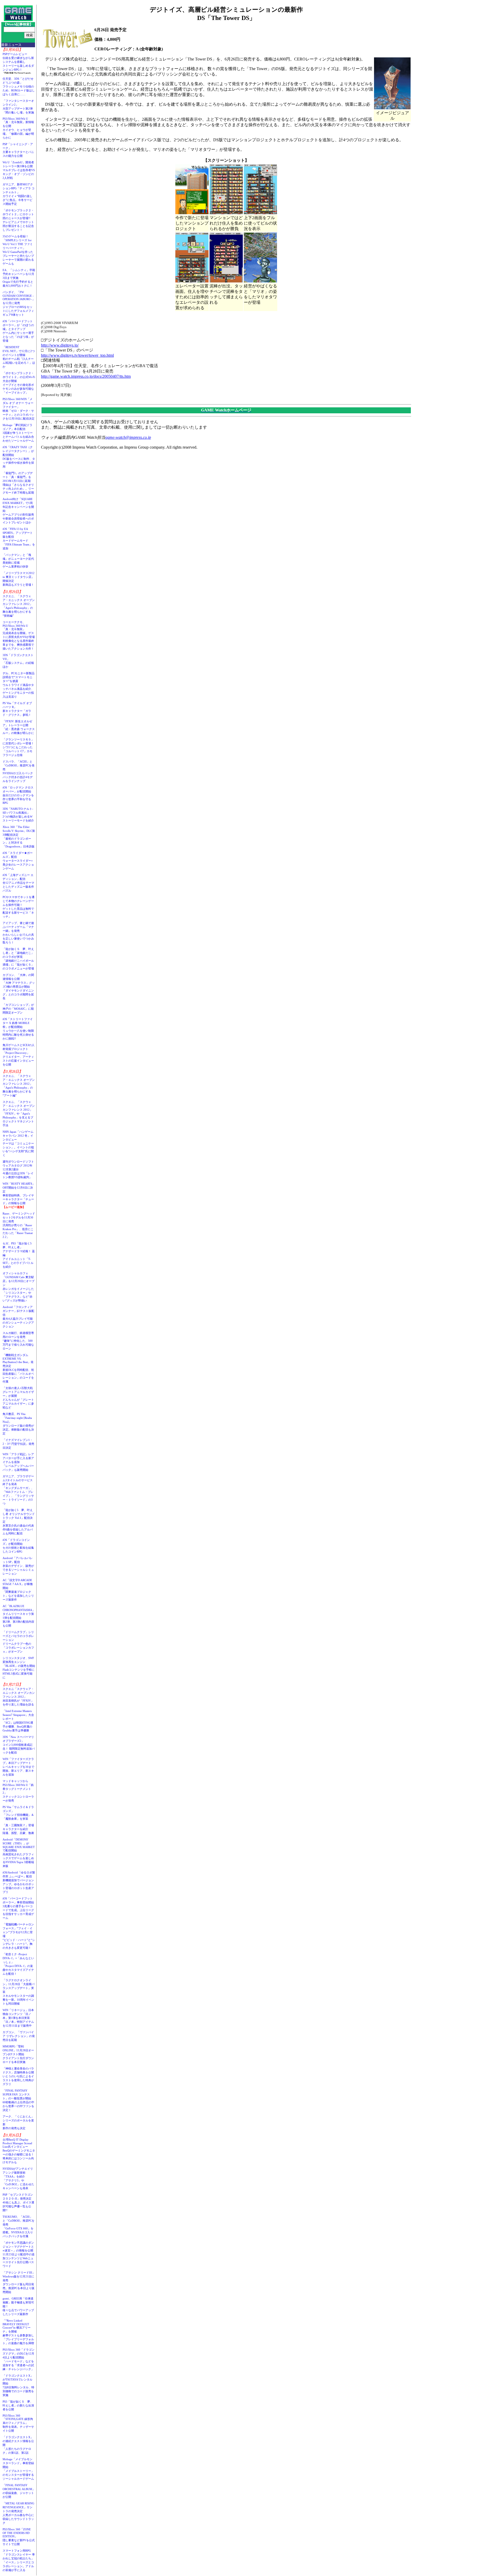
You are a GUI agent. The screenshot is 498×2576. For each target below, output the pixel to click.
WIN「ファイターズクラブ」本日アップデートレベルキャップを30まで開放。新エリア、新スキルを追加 (18, 1767)
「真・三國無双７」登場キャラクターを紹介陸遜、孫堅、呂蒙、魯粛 (18, 1829)
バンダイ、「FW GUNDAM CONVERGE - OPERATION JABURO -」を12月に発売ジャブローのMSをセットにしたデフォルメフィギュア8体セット (19, 303)
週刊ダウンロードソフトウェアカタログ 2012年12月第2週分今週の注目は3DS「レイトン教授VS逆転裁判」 (18, 1169)
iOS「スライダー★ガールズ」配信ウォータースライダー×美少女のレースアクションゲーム (18, 861)
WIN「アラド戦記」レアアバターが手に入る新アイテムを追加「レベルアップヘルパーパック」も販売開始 (18, 1462)
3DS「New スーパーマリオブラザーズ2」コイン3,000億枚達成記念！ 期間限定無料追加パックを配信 (19, 1745)
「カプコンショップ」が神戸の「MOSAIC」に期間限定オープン (18, 1009)
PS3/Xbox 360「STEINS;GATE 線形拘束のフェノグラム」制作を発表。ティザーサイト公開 (18, 2423)
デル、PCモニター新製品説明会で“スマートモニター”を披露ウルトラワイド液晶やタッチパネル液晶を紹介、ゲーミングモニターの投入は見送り (19, 685)
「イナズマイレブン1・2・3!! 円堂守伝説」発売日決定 (18, 1444)
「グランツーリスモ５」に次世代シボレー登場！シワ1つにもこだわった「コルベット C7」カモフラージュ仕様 (18, 747)
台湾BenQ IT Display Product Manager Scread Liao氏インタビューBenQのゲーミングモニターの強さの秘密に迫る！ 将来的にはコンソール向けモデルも (20, 2151)
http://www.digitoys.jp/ (60, 345)
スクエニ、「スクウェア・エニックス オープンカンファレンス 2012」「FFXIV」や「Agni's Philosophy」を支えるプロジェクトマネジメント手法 (19, 1114)
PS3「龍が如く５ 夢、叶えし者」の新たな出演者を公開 (18, 2405)
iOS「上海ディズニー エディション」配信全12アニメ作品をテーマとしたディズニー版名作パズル (18, 883)
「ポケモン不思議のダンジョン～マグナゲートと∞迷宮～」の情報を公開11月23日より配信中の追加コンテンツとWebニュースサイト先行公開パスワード (19, 2254)
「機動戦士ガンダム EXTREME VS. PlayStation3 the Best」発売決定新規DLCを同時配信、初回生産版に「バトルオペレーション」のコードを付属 (18, 1368)
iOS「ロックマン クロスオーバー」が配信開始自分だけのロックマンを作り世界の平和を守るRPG (18, 795)
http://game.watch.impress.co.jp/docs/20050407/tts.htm (86, 376)
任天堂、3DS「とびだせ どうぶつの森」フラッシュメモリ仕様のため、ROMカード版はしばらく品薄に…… (19, 86)
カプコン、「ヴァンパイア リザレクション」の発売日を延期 (19, 2036)
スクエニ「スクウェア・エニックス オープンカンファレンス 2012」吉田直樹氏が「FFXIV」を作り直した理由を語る (19, 1697)
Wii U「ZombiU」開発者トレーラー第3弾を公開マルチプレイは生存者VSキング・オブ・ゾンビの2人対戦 (19, 170)
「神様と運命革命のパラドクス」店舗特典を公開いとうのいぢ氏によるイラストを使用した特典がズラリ (18, 2076)
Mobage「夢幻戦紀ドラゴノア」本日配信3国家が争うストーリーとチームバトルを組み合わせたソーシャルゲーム (18, 433)
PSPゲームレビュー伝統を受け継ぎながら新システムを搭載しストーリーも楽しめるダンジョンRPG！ (18, 62)
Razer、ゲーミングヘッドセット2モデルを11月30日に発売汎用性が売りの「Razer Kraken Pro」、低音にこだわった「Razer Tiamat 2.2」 (19, 1225)
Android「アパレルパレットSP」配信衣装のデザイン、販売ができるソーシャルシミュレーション (18, 1566)
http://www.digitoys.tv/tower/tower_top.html (77, 355)
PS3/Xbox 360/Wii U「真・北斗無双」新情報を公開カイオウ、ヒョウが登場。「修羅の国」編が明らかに (18, 128)
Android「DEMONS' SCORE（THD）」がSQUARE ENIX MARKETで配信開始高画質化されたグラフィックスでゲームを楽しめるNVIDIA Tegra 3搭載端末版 (19, 1853)
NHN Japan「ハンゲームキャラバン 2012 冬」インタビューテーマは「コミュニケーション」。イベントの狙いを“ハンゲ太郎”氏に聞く (18, 1143)
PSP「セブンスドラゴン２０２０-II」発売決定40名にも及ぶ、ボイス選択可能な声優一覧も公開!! (18, 2202)
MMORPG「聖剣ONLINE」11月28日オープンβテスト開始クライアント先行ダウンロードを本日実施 (18, 2054)
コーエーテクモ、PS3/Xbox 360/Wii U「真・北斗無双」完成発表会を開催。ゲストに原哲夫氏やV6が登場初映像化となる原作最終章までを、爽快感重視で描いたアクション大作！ (19, 635)
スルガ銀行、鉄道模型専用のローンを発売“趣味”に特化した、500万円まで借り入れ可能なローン (18, 1341)
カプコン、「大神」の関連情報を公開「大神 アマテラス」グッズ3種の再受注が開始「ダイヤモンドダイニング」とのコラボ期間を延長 (19, 987)
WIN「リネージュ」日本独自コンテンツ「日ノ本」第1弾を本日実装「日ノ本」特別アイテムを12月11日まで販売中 (18, 2018)
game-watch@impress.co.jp (128, 437)
